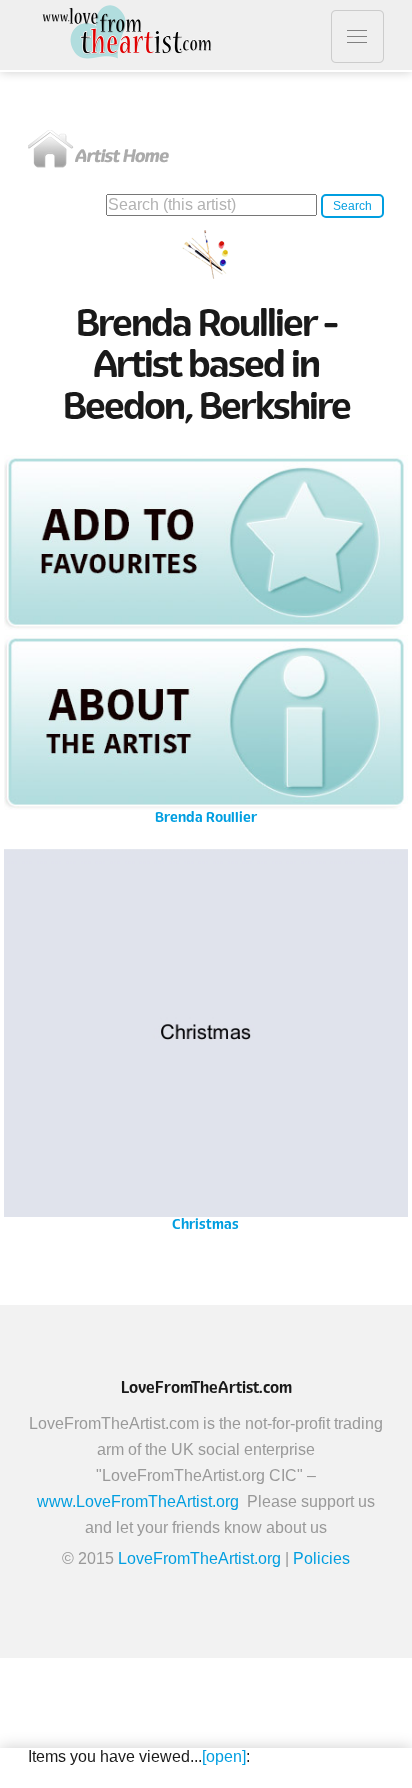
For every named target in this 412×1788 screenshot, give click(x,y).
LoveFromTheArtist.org (199, 1558)
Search (352, 206)
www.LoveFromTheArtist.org (138, 1501)
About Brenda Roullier (205, 722)
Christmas (206, 1047)
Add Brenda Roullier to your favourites (205, 541)
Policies (321, 1558)
